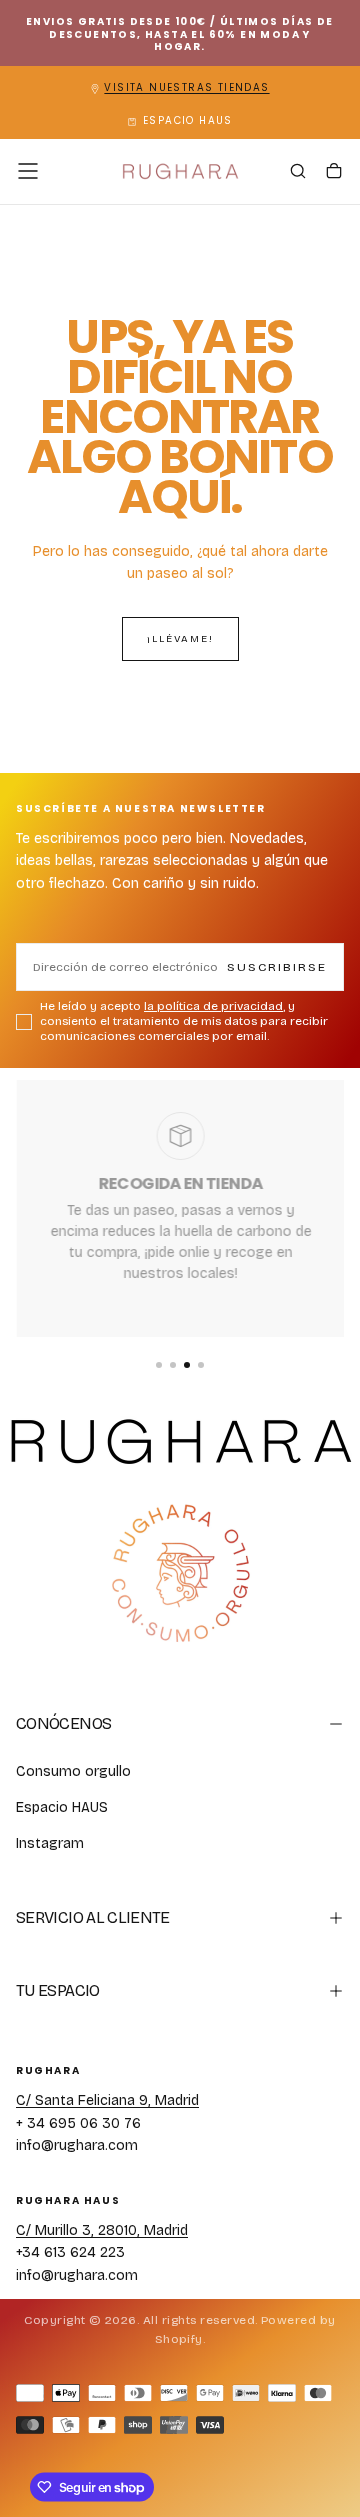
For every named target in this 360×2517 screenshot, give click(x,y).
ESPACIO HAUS (188, 120)
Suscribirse (277, 967)
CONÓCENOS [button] (63, 1723)
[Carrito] (334, 173)
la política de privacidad (213, 1006)
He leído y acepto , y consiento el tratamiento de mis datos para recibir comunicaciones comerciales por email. (184, 1021)
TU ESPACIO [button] (58, 1990)
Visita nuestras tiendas (186, 87)
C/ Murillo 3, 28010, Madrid (102, 2230)
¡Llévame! (180, 639)
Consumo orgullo (73, 1771)
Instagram (50, 1843)
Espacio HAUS (62, 1807)
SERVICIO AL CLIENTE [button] (93, 1917)
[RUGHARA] (180, 1574)
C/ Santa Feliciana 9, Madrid (107, 2100)
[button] (28, 171)
